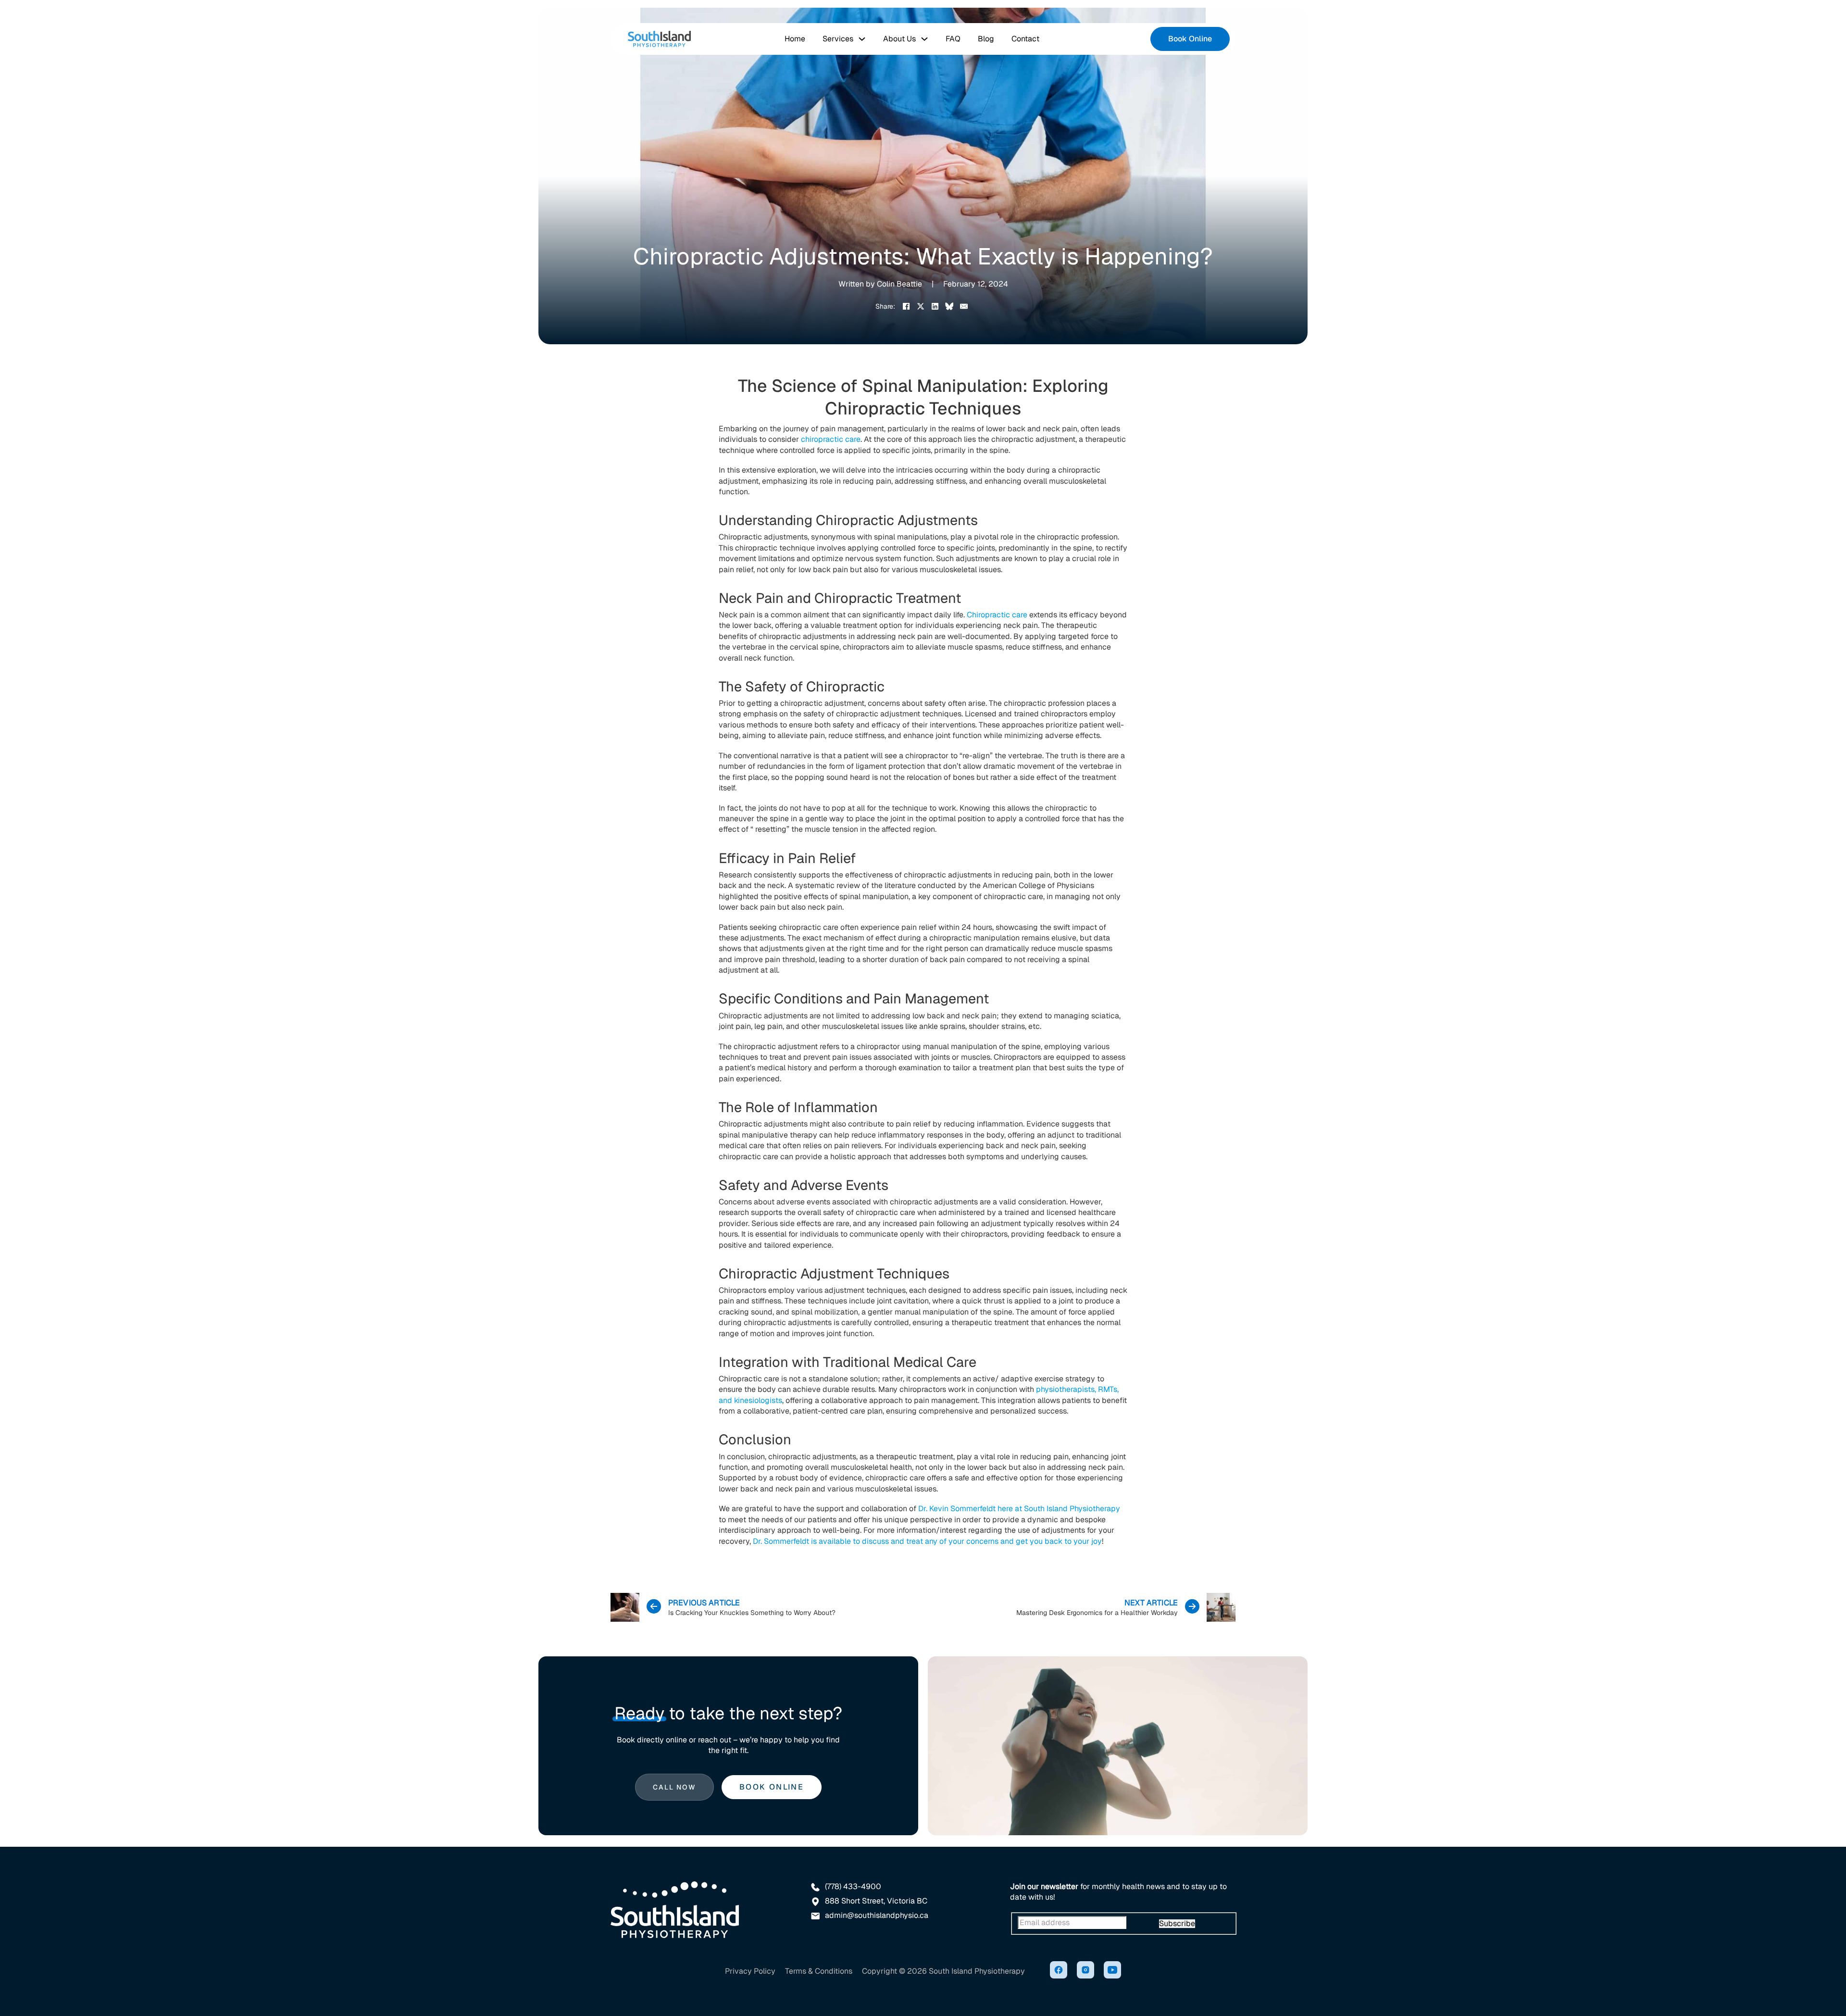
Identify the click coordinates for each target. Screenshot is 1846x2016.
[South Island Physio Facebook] (1059, 1971)
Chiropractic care (997, 615)
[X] (921, 306)
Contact (1025, 39)
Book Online (1190, 39)
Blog (986, 39)
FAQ (953, 39)
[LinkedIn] (935, 306)
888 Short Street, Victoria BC (876, 1901)
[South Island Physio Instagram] (1085, 1971)
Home (795, 39)
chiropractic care (831, 439)
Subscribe (1177, 1924)
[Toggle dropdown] (862, 39)
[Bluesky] (949, 306)
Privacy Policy (750, 1971)
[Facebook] (906, 306)
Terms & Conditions (819, 1971)
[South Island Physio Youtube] (1112, 1971)
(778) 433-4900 (853, 1887)
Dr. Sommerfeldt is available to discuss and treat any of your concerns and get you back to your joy (927, 1541)
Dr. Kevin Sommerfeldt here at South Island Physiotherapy (1019, 1509)
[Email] (964, 306)
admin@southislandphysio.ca (877, 1916)
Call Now (674, 1787)
